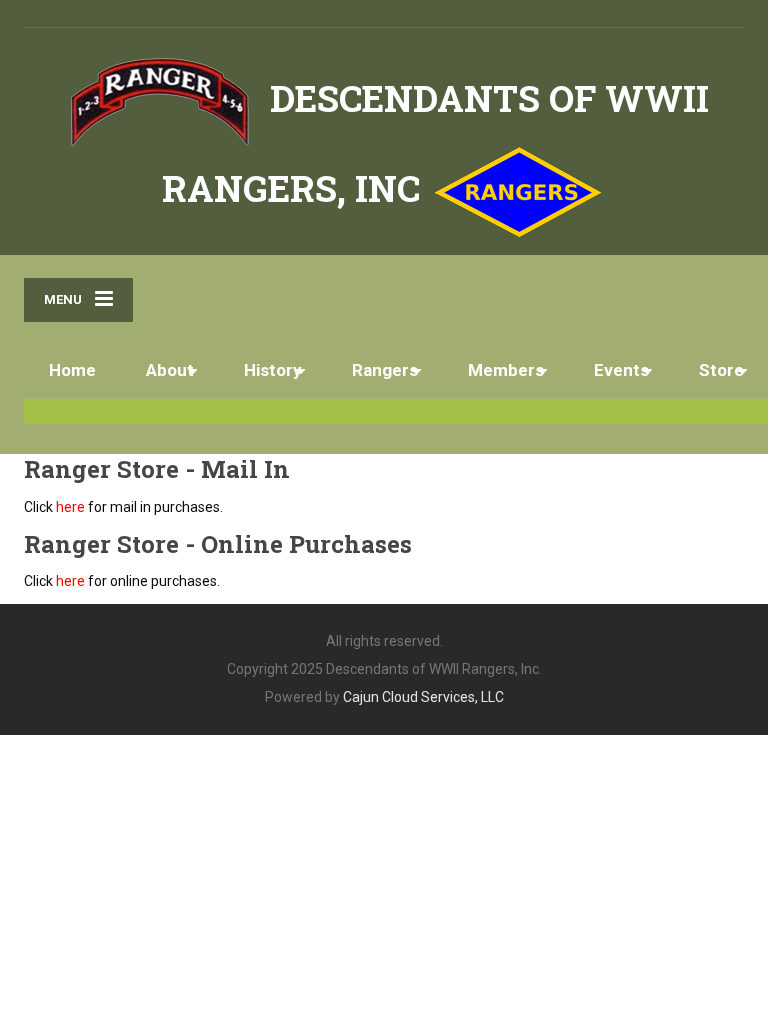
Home (72, 370)
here (70, 507)
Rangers (385, 370)
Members (506, 370)
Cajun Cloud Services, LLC (423, 697)
